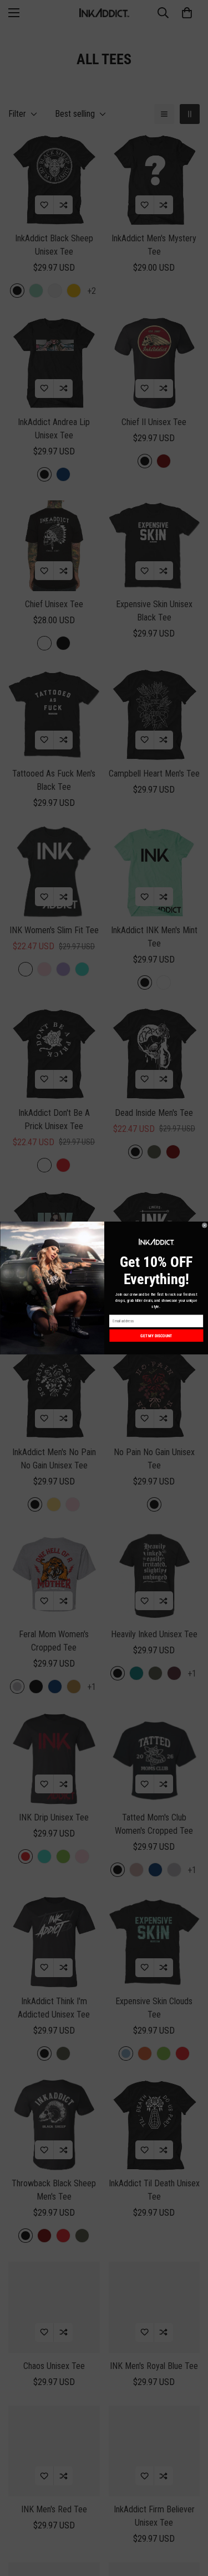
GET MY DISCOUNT (156, 1335)
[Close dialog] (205, 1225)
